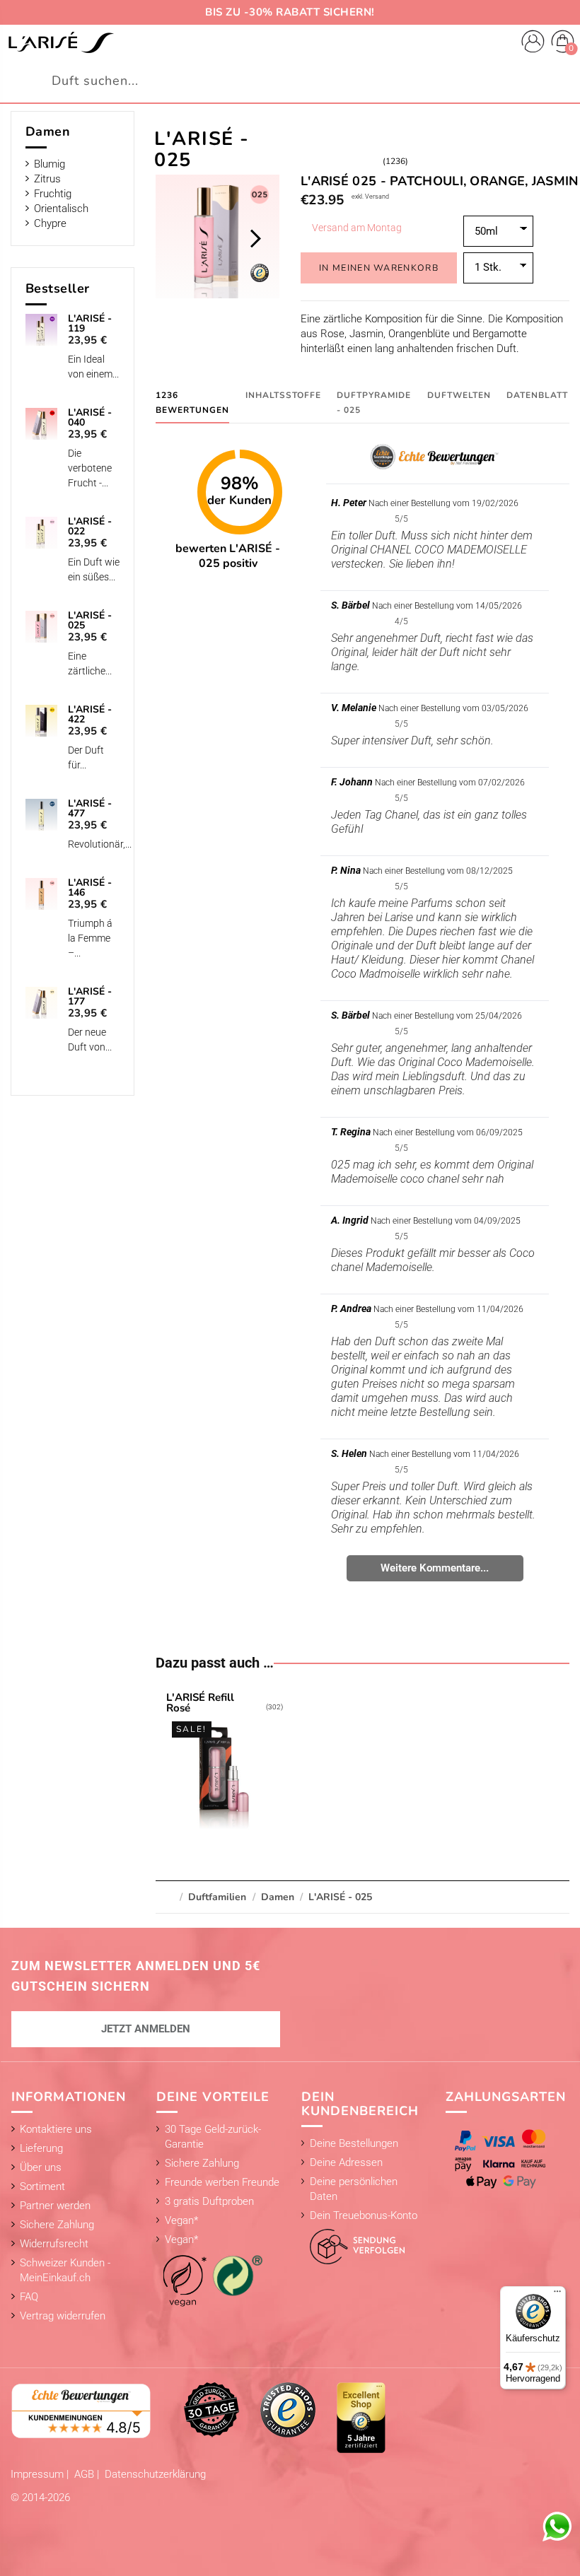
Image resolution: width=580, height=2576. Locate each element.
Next (255, 238)
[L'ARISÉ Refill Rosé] (225, 1763)
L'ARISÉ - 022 (90, 527)
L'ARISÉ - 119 (90, 324)
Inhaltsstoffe (283, 395)
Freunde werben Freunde (222, 2182)
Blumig (50, 164)
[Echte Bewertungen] (81, 2410)
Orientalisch (61, 209)
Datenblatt (537, 395)
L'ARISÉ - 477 (90, 809)
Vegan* (181, 2220)
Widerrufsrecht (54, 2244)
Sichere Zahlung (57, 2225)
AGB (86, 2474)
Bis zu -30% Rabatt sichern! (290, 12)
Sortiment (42, 2186)
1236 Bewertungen (192, 403)
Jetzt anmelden (146, 2029)
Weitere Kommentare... (435, 1568)
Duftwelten (459, 395)
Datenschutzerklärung (155, 2474)
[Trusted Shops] (288, 2409)
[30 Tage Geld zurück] (211, 2409)
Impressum (39, 2474)
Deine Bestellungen (354, 2143)
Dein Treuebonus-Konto (364, 2215)
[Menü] (557, 2295)
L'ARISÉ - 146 (90, 888)
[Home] (61, 42)
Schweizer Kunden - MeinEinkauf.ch (65, 2270)
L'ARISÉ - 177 (90, 997)
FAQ (29, 2297)
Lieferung (41, 2148)
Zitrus (47, 179)
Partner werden (55, 2206)
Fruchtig (53, 194)
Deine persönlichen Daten (354, 2189)
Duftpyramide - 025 (374, 403)
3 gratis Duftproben (209, 2201)
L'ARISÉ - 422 (90, 715)
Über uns (41, 2167)
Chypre (50, 223)
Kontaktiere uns (56, 2129)
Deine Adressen (346, 2162)
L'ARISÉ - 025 (90, 621)
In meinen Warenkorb (379, 268)
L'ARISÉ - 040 (90, 418)
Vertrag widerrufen (63, 2316)
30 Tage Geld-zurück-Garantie (213, 2137)
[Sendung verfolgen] (353, 2243)
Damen (48, 131)
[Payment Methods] (503, 2159)
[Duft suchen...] (561, 81)
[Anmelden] (533, 43)
